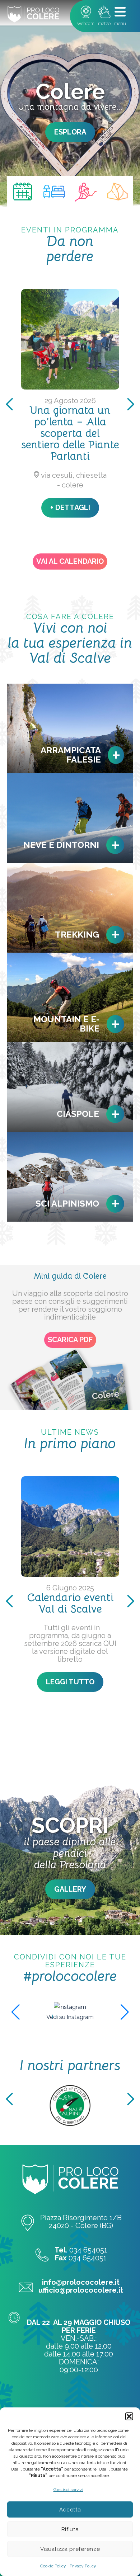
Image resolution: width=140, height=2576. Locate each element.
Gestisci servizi (68, 2490)
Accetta (70, 2510)
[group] (70, 2007)
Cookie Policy (53, 2566)
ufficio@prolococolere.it (81, 2290)
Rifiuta (70, 2529)
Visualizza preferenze (70, 2549)
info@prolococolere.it (81, 2282)
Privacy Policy (83, 2566)
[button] (129, 2416)
